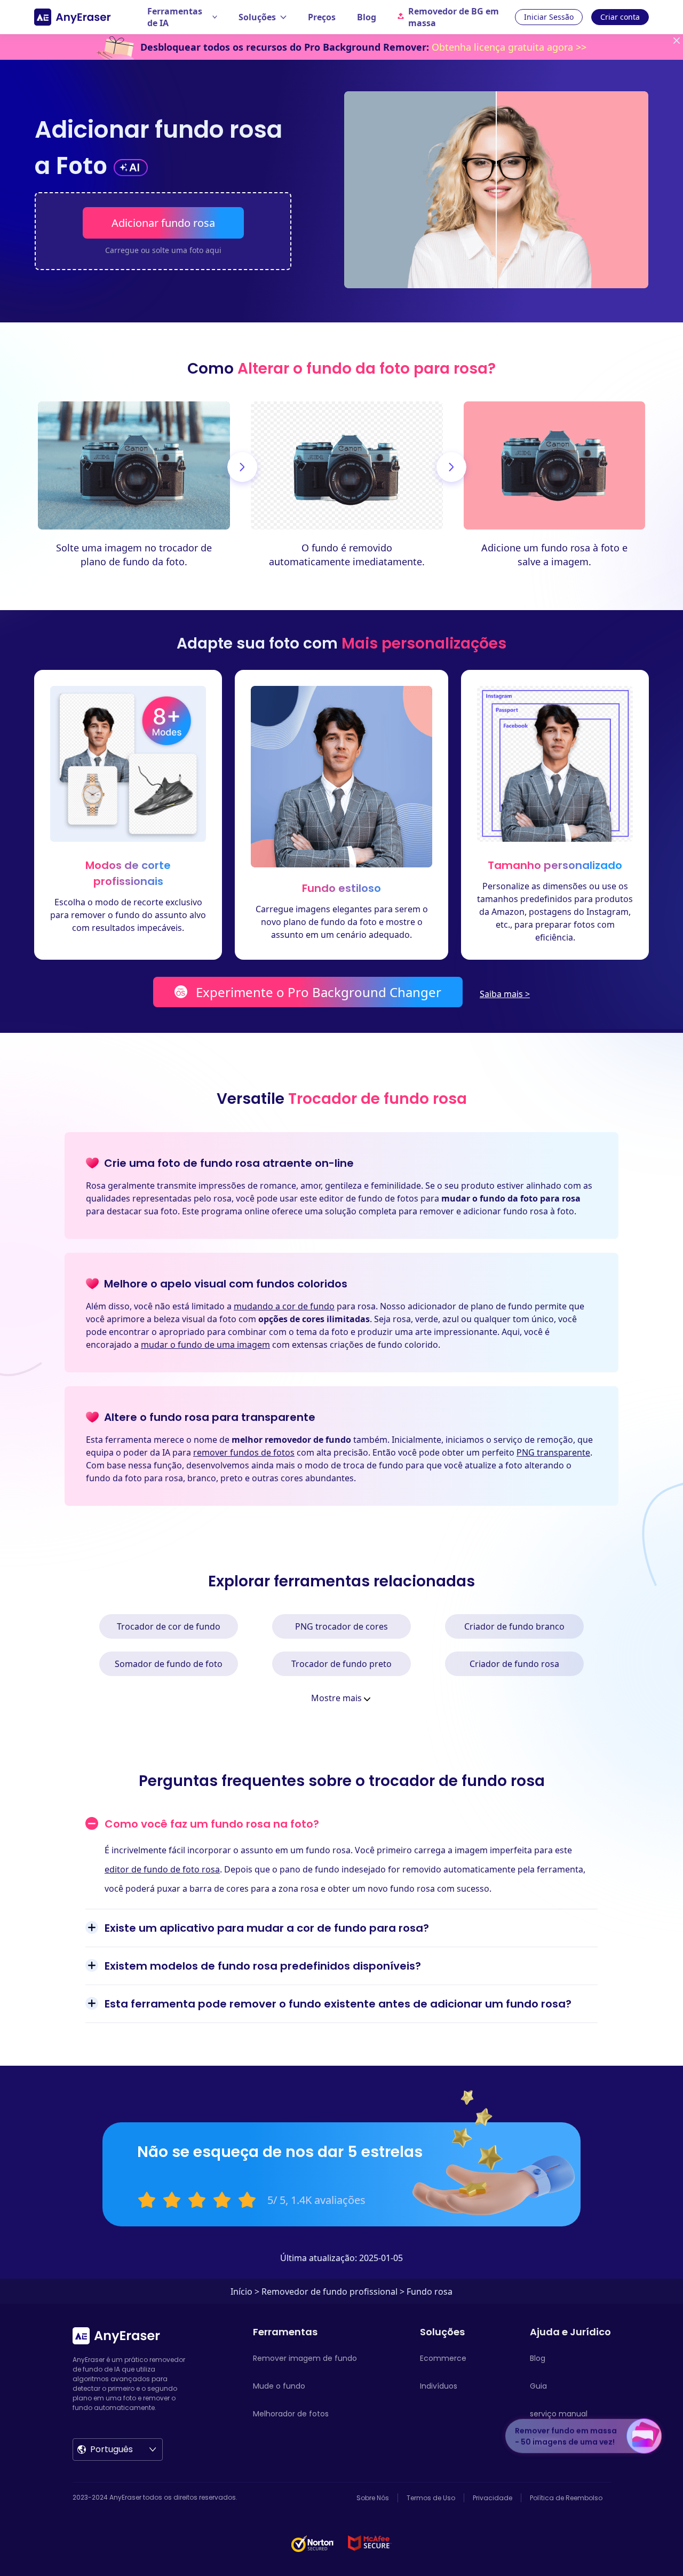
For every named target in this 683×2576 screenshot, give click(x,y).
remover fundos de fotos (244, 1452)
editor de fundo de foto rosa (162, 1869)
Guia (538, 2386)
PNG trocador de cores (341, 1626)
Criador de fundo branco (514, 1626)
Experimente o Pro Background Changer (319, 992)
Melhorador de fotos (291, 2414)
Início (241, 2291)
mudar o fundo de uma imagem (205, 1345)
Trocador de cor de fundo (169, 1626)
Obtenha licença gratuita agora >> (509, 47)
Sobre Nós (373, 2498)
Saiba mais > (505, 994)
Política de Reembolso (566, 2498)
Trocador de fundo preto (341, 1664)
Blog (367, 17)
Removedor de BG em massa (454, 17)
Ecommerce (443, 2358)
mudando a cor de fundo (284, 1306)
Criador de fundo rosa (514, 1664)
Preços (322, 17)
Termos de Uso (431, 2498)
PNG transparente (553, 1452)
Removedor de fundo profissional (329, 2291)
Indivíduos (439, 2386)
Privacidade (493, 2498)
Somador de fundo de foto (169, 1664)
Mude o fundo (279, 2386)
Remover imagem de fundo (305, 2358)
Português (112, 2449)
